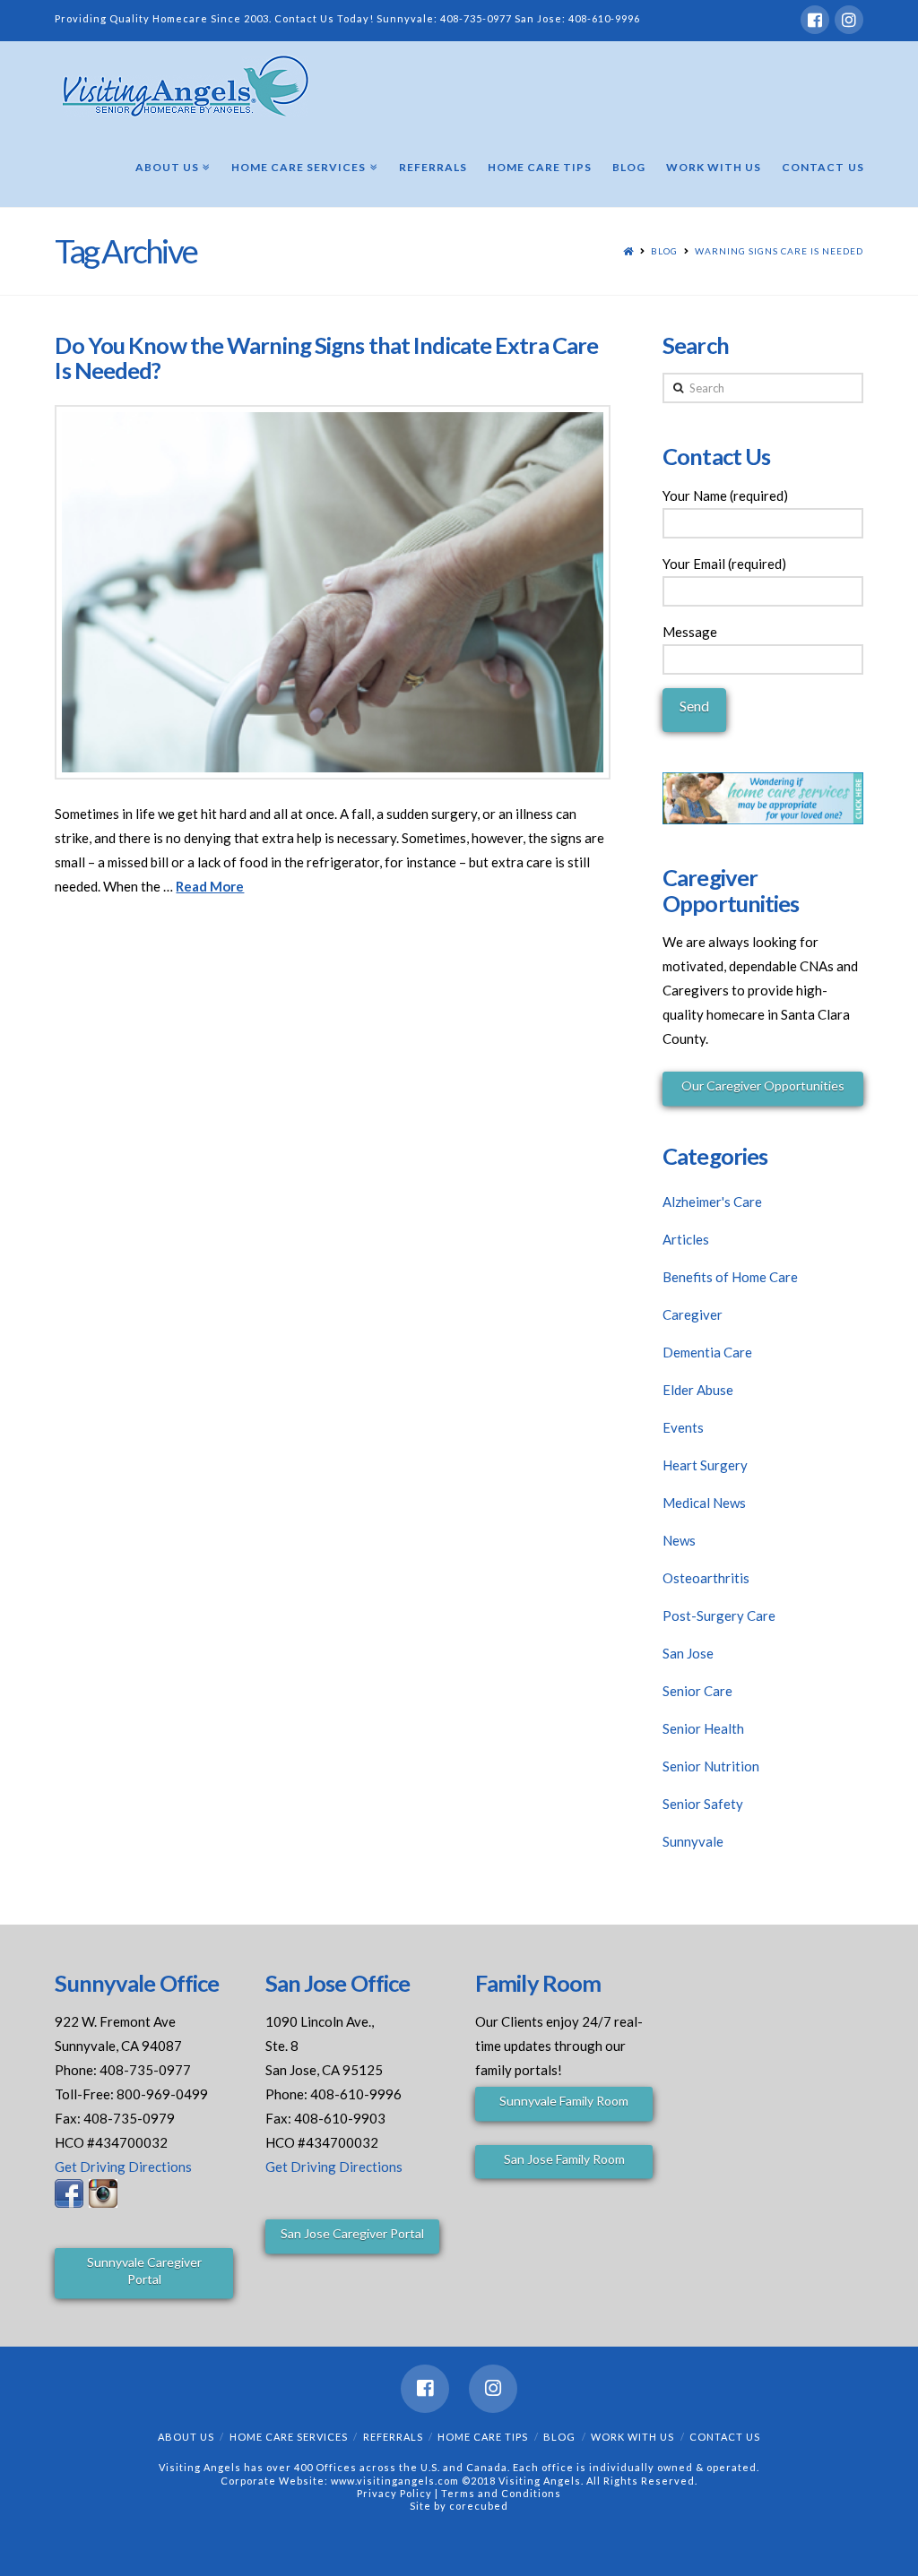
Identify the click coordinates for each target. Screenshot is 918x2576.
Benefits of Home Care (730, 1277)
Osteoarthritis (706, 1578)
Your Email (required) (724, 564)
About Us (186, 2437)
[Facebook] (815, 20)
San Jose (688, 1653)
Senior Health (703, 1728)
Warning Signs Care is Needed (779, 251)
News (679, 1540)
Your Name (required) (725, 495)
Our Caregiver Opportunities (763, 1086)
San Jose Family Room (564, 2159)
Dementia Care (707, 1352)
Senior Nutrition (711, 1766)
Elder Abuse (698, 1390)
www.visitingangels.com (395, 2481)
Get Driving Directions (123, 2167)
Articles (686, 1239)
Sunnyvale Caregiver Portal (144, 2270)
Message (690, 632)
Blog (664, 251)
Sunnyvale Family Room (564, 2101)
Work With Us (632, 2437)
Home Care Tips (483, 2437)
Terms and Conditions (501, 2493)
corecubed (479, 2506)
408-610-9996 (604, 18)
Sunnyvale (693, 1841)
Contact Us (725, 2437)
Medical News (704, 1503)
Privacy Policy (396, 2493)
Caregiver (693, 1314)
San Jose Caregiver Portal (352, 2233)
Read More (210, 886)
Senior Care (697, 1691)
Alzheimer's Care (712, 1202)
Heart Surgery (705, 1465)
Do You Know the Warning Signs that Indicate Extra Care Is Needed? (326, 358)
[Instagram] (849, 20)
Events (683, 1427)
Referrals (393, 2437)
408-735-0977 (476, 18)
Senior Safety (703, 1804)
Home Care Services (289, 2437)
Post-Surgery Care (719, 1615)
